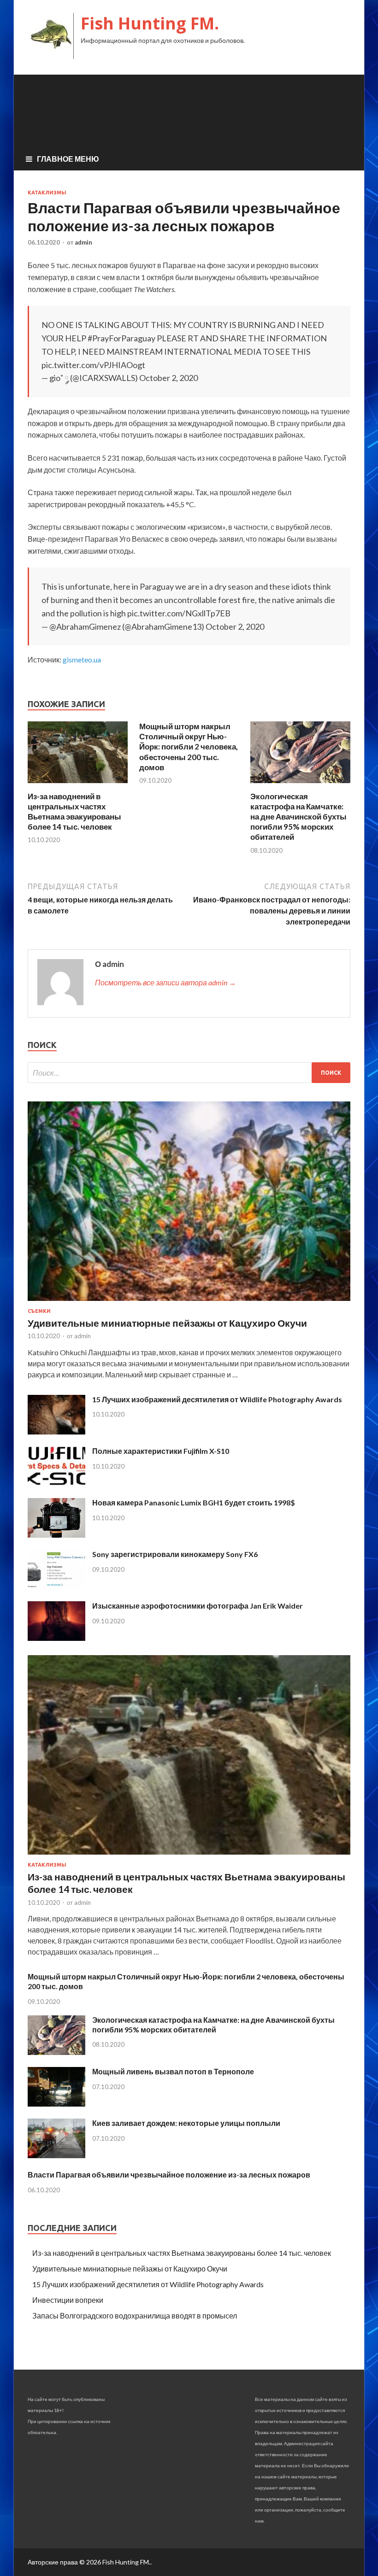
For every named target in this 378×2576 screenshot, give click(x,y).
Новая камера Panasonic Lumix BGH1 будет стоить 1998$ (194, 1502)
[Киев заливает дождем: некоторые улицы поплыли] (56, 2155)
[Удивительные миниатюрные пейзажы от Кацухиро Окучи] (189, 1303)
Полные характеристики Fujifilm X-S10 (161, 1451)
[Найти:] (189, 1073)
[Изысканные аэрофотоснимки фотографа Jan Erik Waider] (56, 1638)
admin (83, 242)
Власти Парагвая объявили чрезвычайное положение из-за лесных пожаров (169, 2175)
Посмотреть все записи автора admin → (165, 982)
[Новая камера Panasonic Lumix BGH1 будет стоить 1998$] (56, 1535)
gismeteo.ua (82, 659)
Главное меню (68, 159)
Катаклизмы (47, 193)
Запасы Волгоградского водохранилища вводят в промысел (135, 2315)
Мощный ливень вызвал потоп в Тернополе (173, 2071)
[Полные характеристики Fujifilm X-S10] (56, 1483)
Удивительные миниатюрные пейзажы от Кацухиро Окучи (167, 1323)
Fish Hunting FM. (150, 23)
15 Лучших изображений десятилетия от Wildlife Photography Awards (217, 1399)
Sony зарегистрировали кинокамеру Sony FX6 (175, 1554)
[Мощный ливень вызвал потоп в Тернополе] (56, 2104)
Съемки (39, 1311)
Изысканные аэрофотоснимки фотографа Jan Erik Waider (198, 1606)
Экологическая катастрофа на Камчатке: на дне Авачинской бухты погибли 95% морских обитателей (298, 817)
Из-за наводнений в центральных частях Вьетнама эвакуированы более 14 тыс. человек (74, 811)
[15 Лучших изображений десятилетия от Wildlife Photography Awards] (56, 1431)
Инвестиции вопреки (68, 2300)
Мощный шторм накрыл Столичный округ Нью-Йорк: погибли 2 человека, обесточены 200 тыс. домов (189, 746)
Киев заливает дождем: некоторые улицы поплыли (186, 2123)
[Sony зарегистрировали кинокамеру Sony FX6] (56, 1586)
